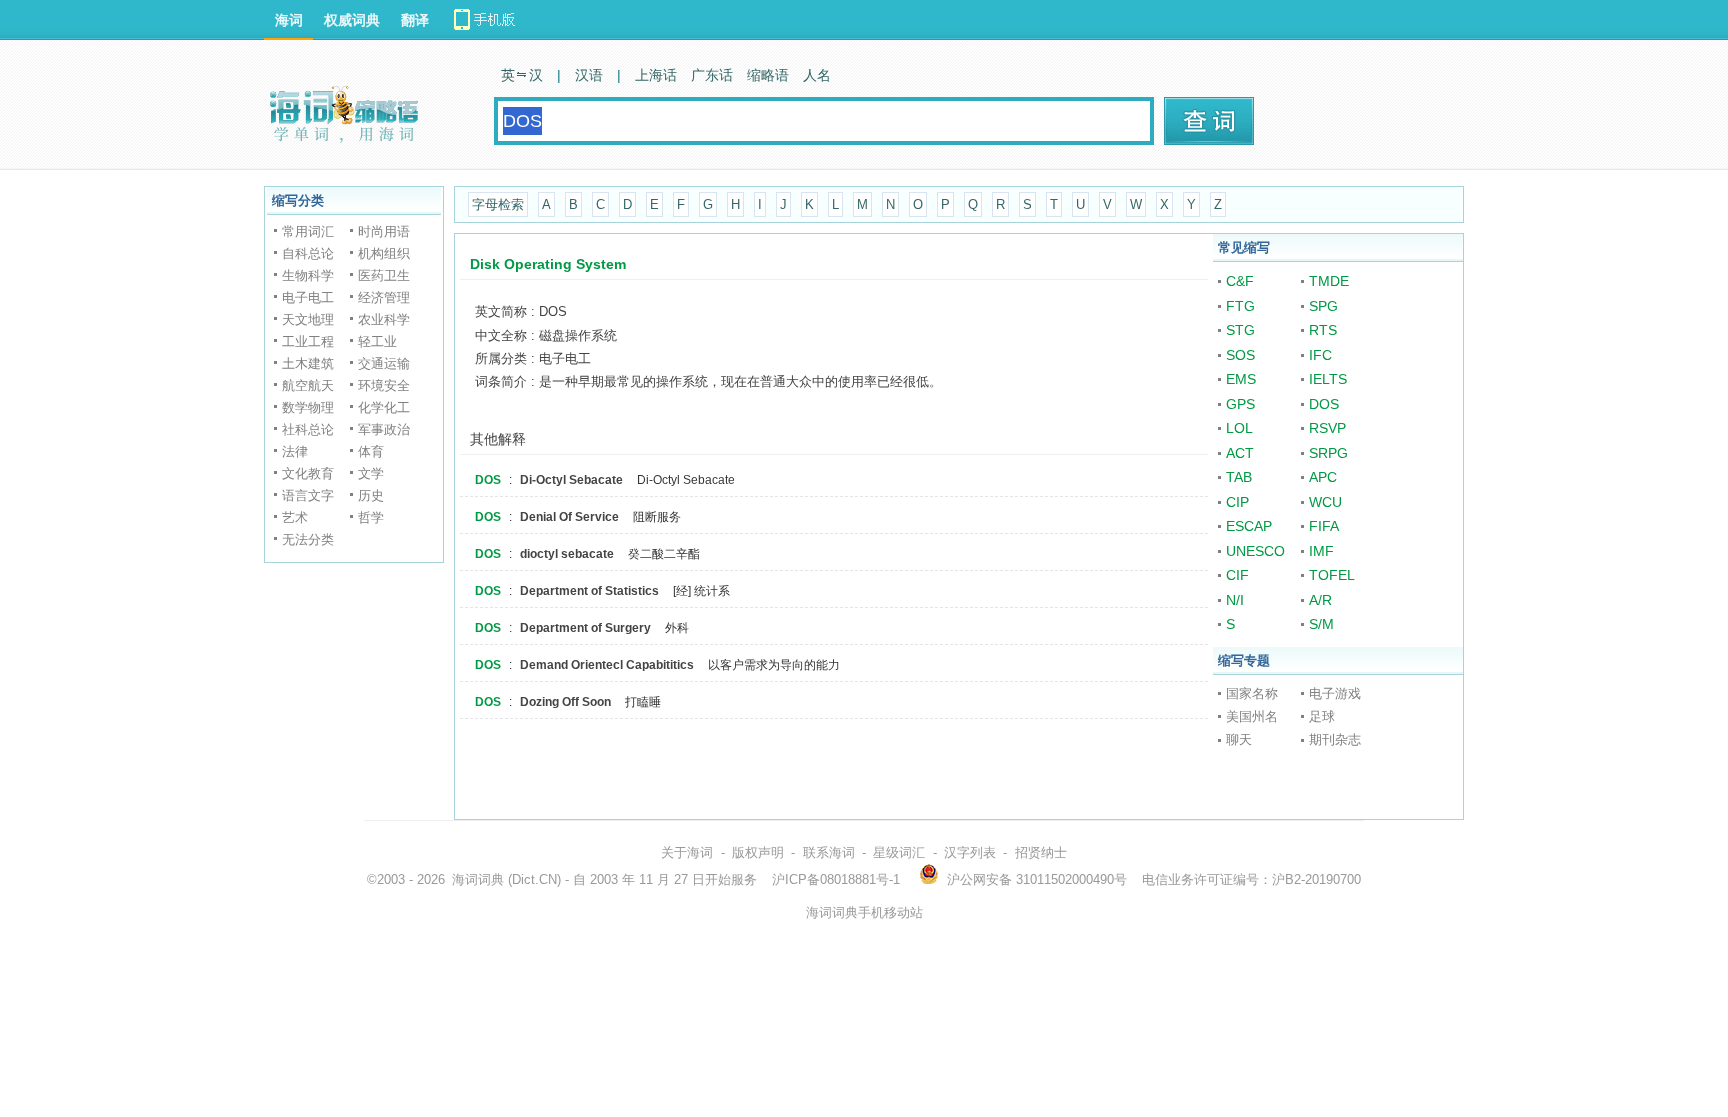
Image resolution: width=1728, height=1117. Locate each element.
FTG (1240, 306)
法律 (295, 451)
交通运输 (384, 363)
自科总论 (308, 253)
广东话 (712, 75)
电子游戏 (1335, 693)
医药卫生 (384, 275)
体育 (371, 451)
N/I (1235, 600)
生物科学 (308, 275)
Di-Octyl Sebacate (571, 480)
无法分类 (308, 539)
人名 (817, 75)
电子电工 (308, 297)
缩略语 (768, 75)
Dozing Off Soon (565, 702)
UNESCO (1255, 551)
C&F (1240, 281)
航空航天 (308, 385)
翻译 (415, 20)
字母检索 (498, 204)
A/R (1320, 600)
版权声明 (758, 852)
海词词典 (478, 879)
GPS (1240, 404)
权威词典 (352, 20)
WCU (1325, 502)
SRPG (1328, 453)
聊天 (1239, 739)
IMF (1321, 551)
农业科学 (384, 319)
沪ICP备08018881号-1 (836, 879)
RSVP (1327, 428)
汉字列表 (970, 852)
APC (1323, 477)
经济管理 (384, 297)
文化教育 (308, 473)
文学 (371, 473)
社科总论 (308, 429)
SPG (1323, 306)
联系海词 (829, 852)
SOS (1240, 355)
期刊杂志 (1335, 739)
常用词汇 (308, 231)
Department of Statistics (589, 591)
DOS (488, 480)
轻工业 (377, 341)
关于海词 (687, 852)
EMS (1241, 379)
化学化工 (384, 407)
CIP (1237, 502)
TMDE (1329, 281)
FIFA (1324, 526)
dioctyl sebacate (567, 554)
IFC (1320, 355)
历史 (371, 495)
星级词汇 (899, 852)
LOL (1239, 428)
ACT (1240, 453)
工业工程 (308, 341)
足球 (1322, 716)
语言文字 (308, 495)
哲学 (371, 517)
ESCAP (1249, 526)
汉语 (589, 75)
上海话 (656, 75)
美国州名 (1252, 716)
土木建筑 (308, 363)
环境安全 (384, 385)
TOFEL (1332, 575)
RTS (1323, 330)
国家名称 (1252, 693)
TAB (1239, 477)
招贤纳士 (1041, 852)
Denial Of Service (569, 517)
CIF (1237, 575)
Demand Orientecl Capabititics (607, 665)
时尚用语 (384, 231)
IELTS (1328, 379)
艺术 (295, 517)
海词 (289, 20)
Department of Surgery (585, 628)
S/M (1321, 624)
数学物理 (308, 407)
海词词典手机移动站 (864, 912)
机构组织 (384, 253)
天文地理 (308, 319)
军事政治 (384, 429)
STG (1240, 330)
